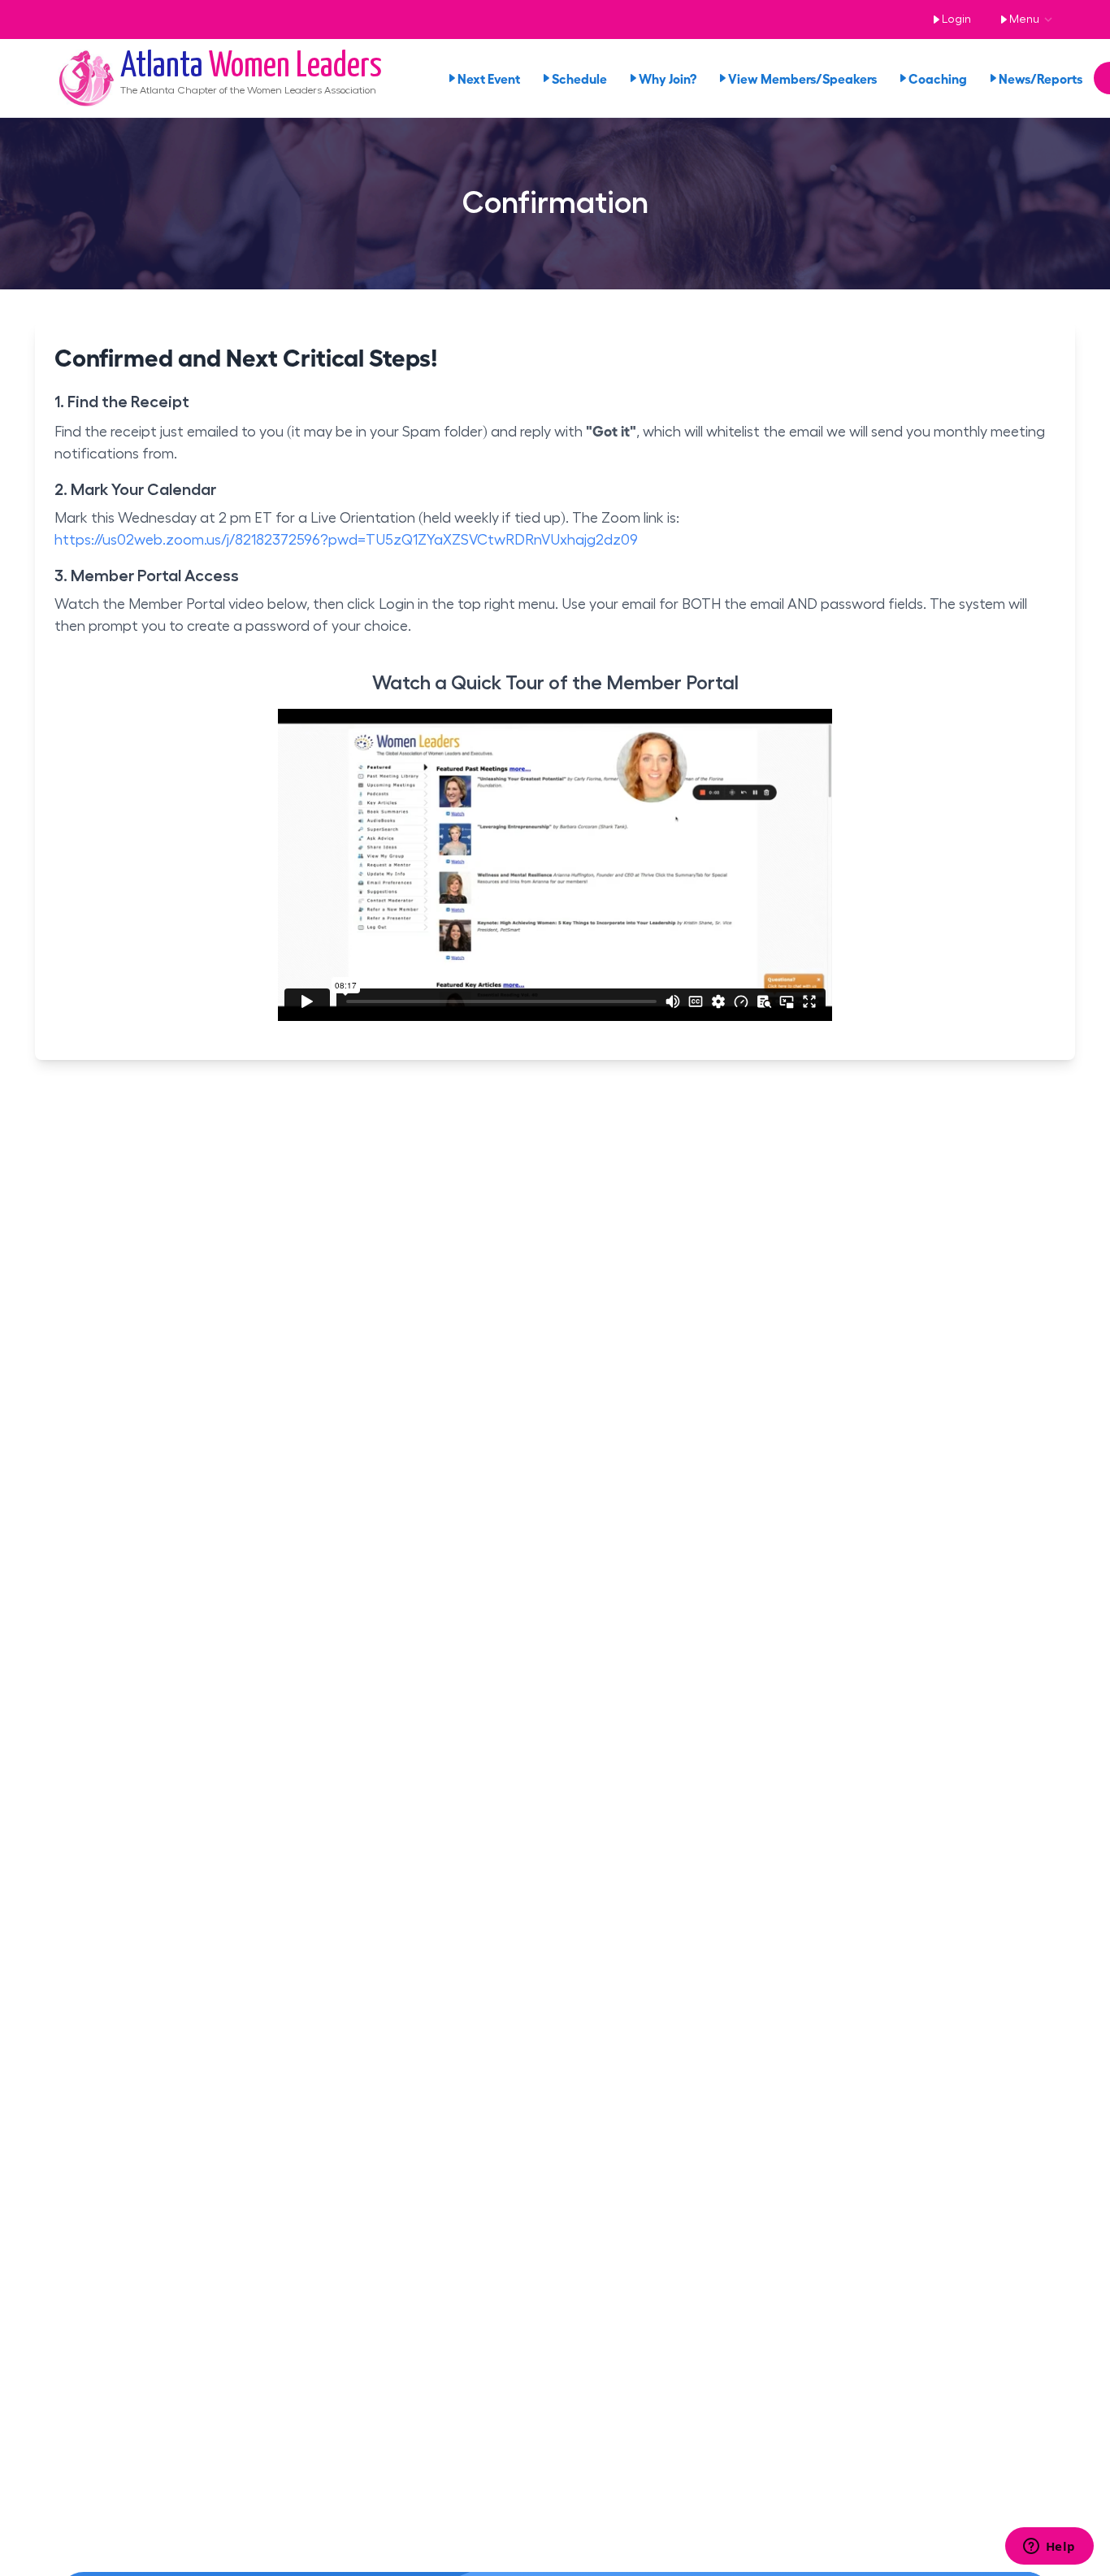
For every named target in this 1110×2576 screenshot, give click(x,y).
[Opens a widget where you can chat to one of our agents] (1049, 2548)
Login (956, 20)
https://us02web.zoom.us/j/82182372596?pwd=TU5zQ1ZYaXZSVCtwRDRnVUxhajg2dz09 (346, 540)
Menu (1024, 20)
